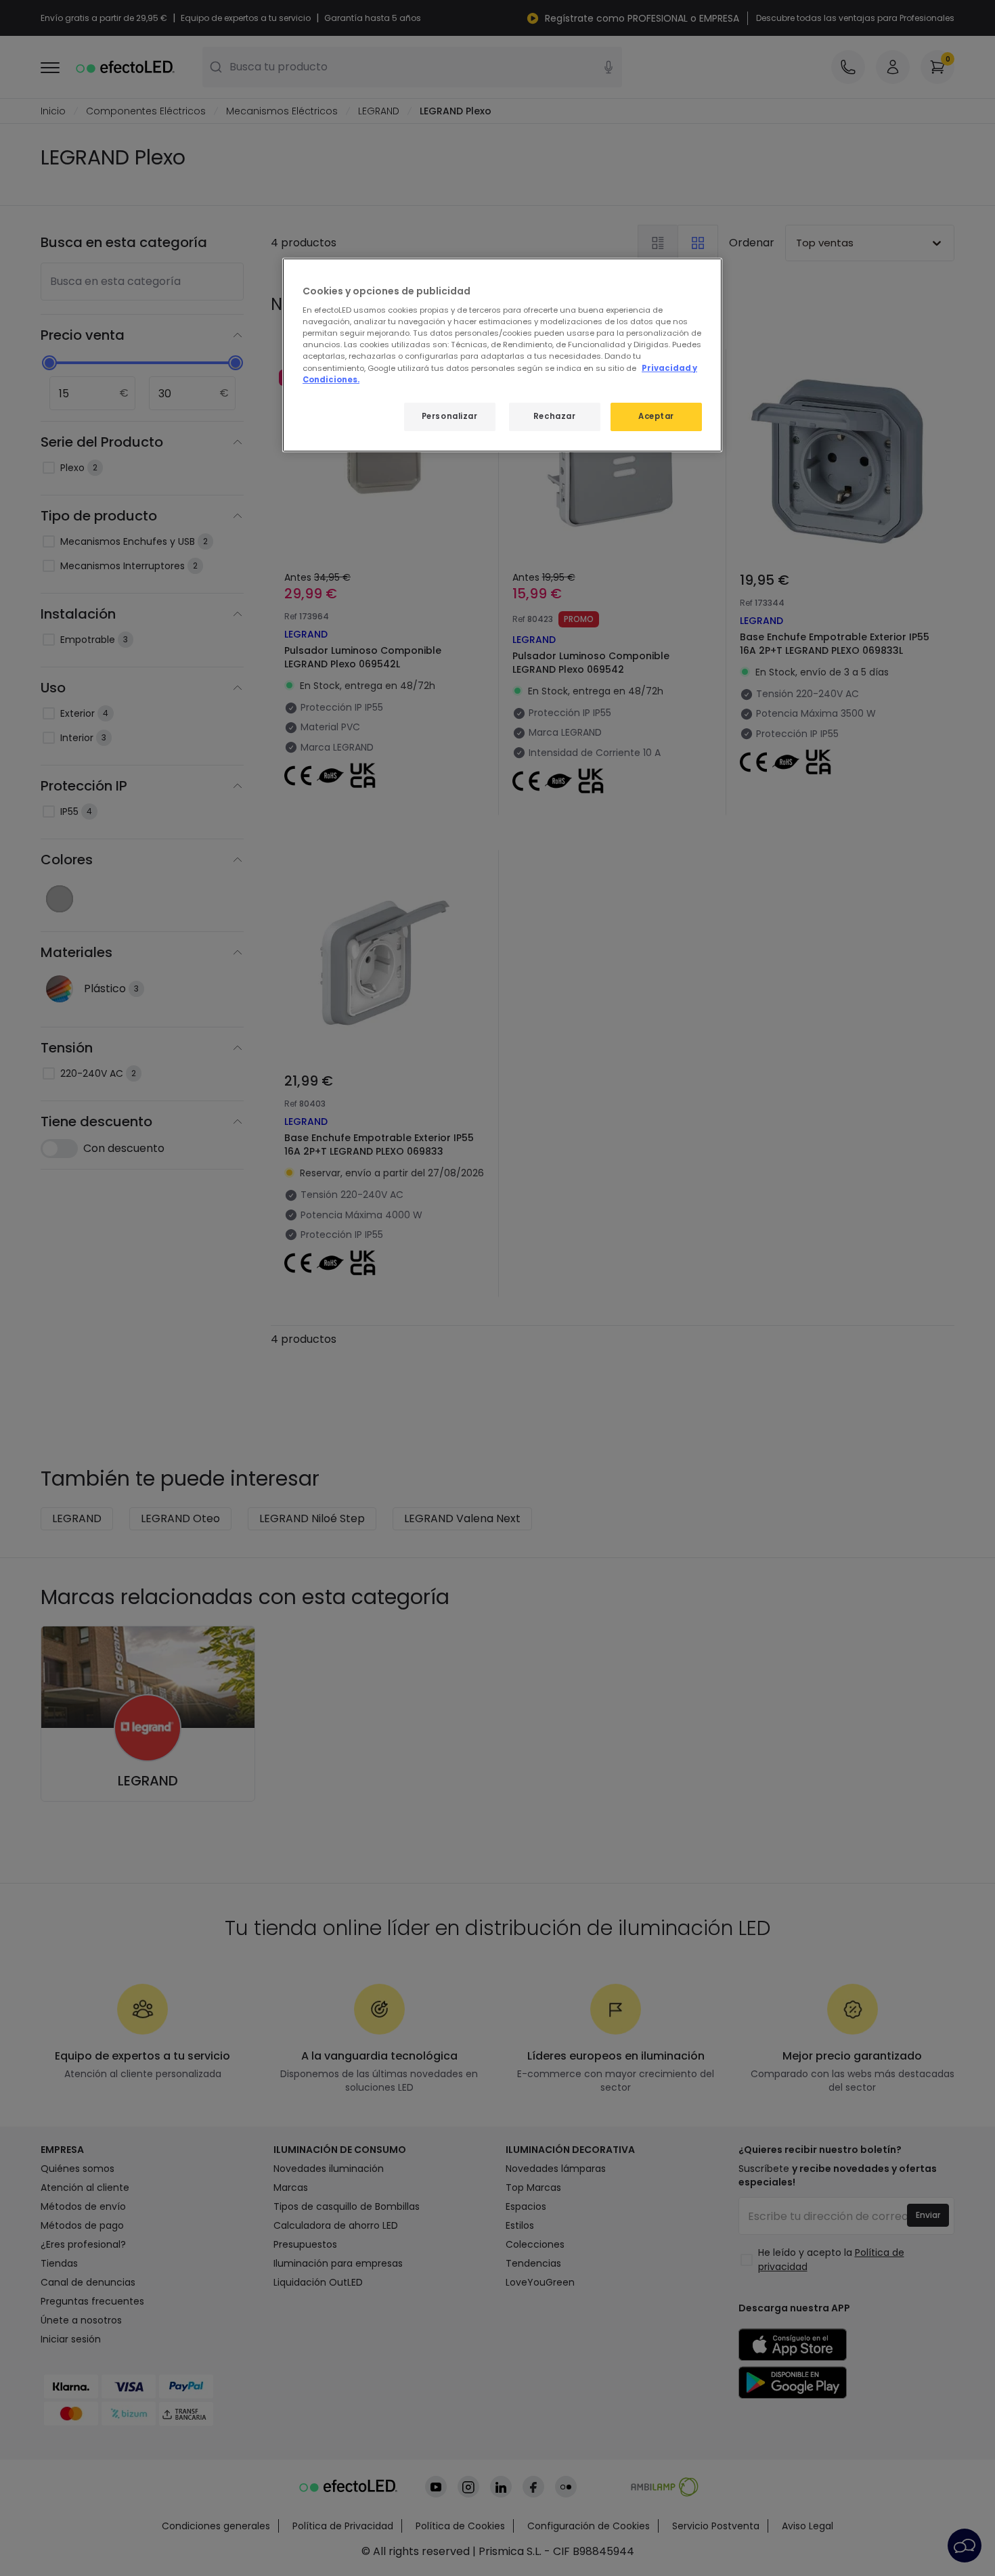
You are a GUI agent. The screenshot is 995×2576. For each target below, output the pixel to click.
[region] (502, 355)
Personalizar (450, 416)
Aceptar (656, 416)
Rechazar (555, 416)
